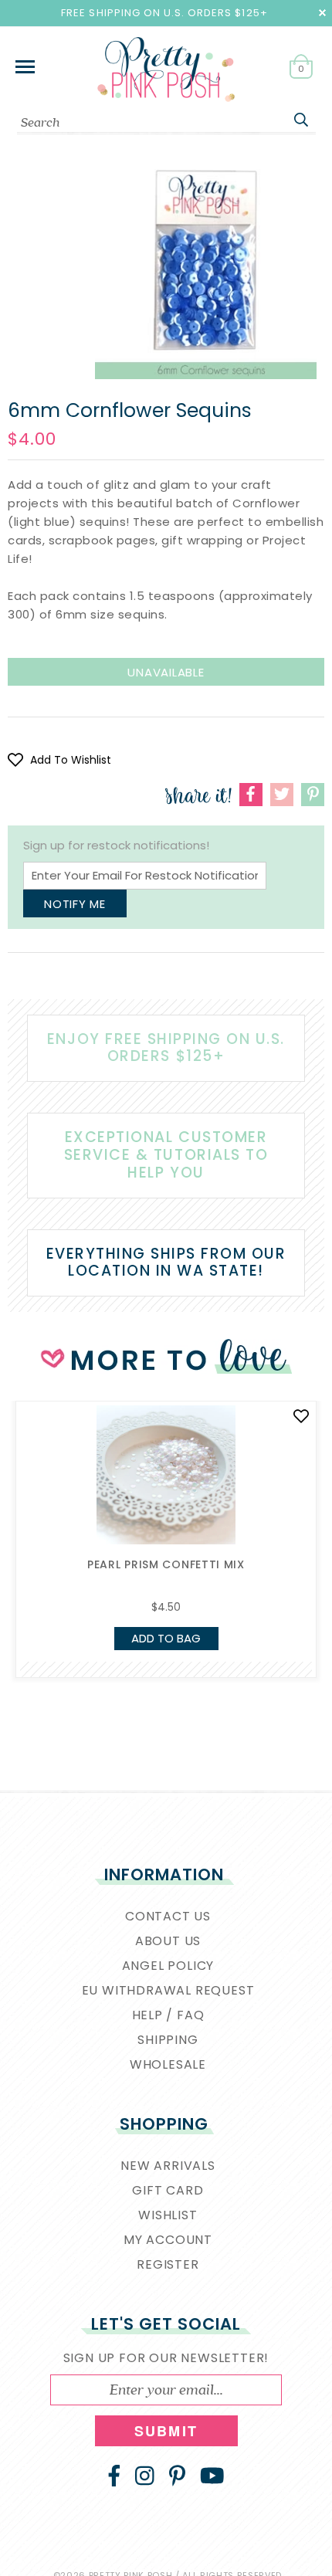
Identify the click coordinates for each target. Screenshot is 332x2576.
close (322, 13)
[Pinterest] (177, 2476)
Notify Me (75, 904)
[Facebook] (114, 2476)
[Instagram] (145, 2476)
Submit (166, 2431)
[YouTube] (212, 2476)
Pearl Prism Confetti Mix (166, 1564)
